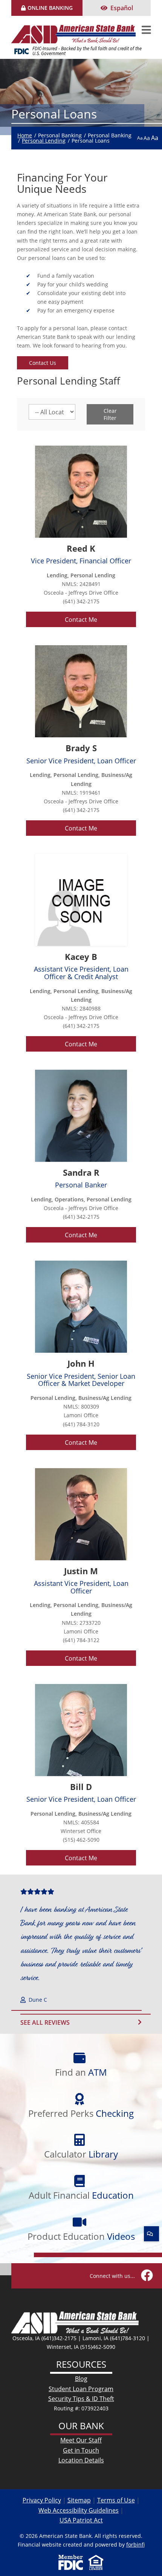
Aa (140, 138)
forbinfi (135, 2544)
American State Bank (76, 29)
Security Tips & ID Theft (81, 2398)
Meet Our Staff (81, 2440)
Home (25, 135)
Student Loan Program (81, 2389)
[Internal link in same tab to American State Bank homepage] (75, 2322)
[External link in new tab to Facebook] (147, 2276)
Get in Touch (81, 2450)
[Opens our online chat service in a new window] (151, 2234)
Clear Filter (110, 414)
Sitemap (79, 2500)
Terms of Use (116, 2500)
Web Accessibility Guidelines (79, 2510)
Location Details (81, 2460)
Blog (81, 2378)
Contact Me (81, 619)
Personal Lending (44, 141)
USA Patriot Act (81, 2520)
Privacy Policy (42, 2500)
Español (122, 8)
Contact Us (43, 363)
